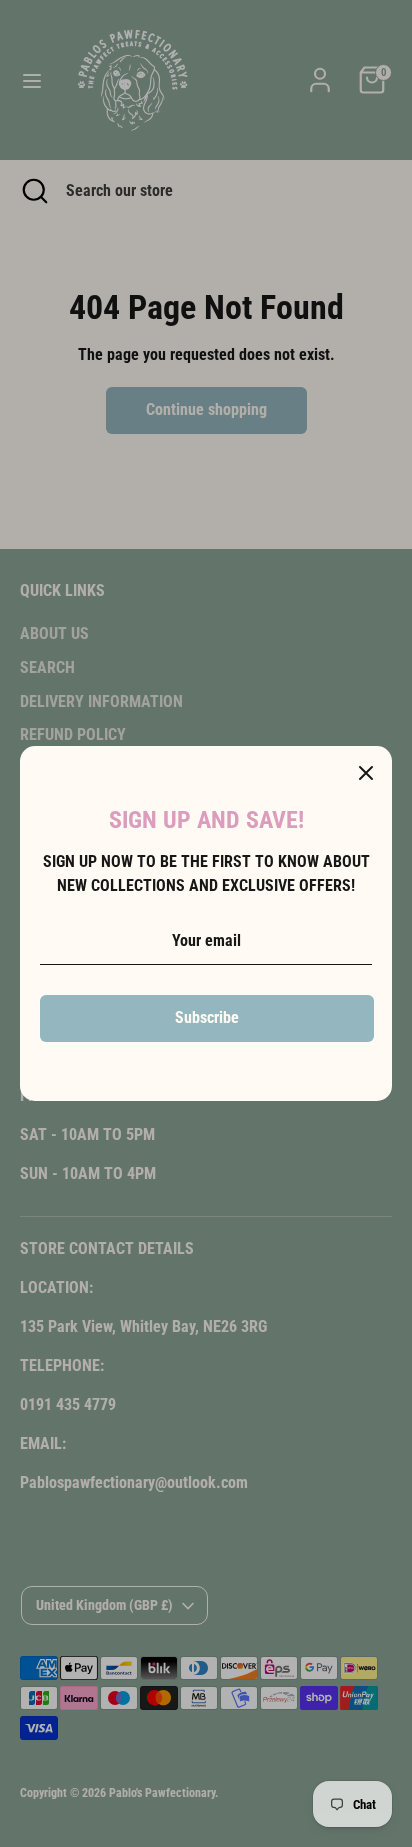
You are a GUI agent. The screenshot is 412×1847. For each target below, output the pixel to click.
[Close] (366, 772)
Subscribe (207, 1017)
